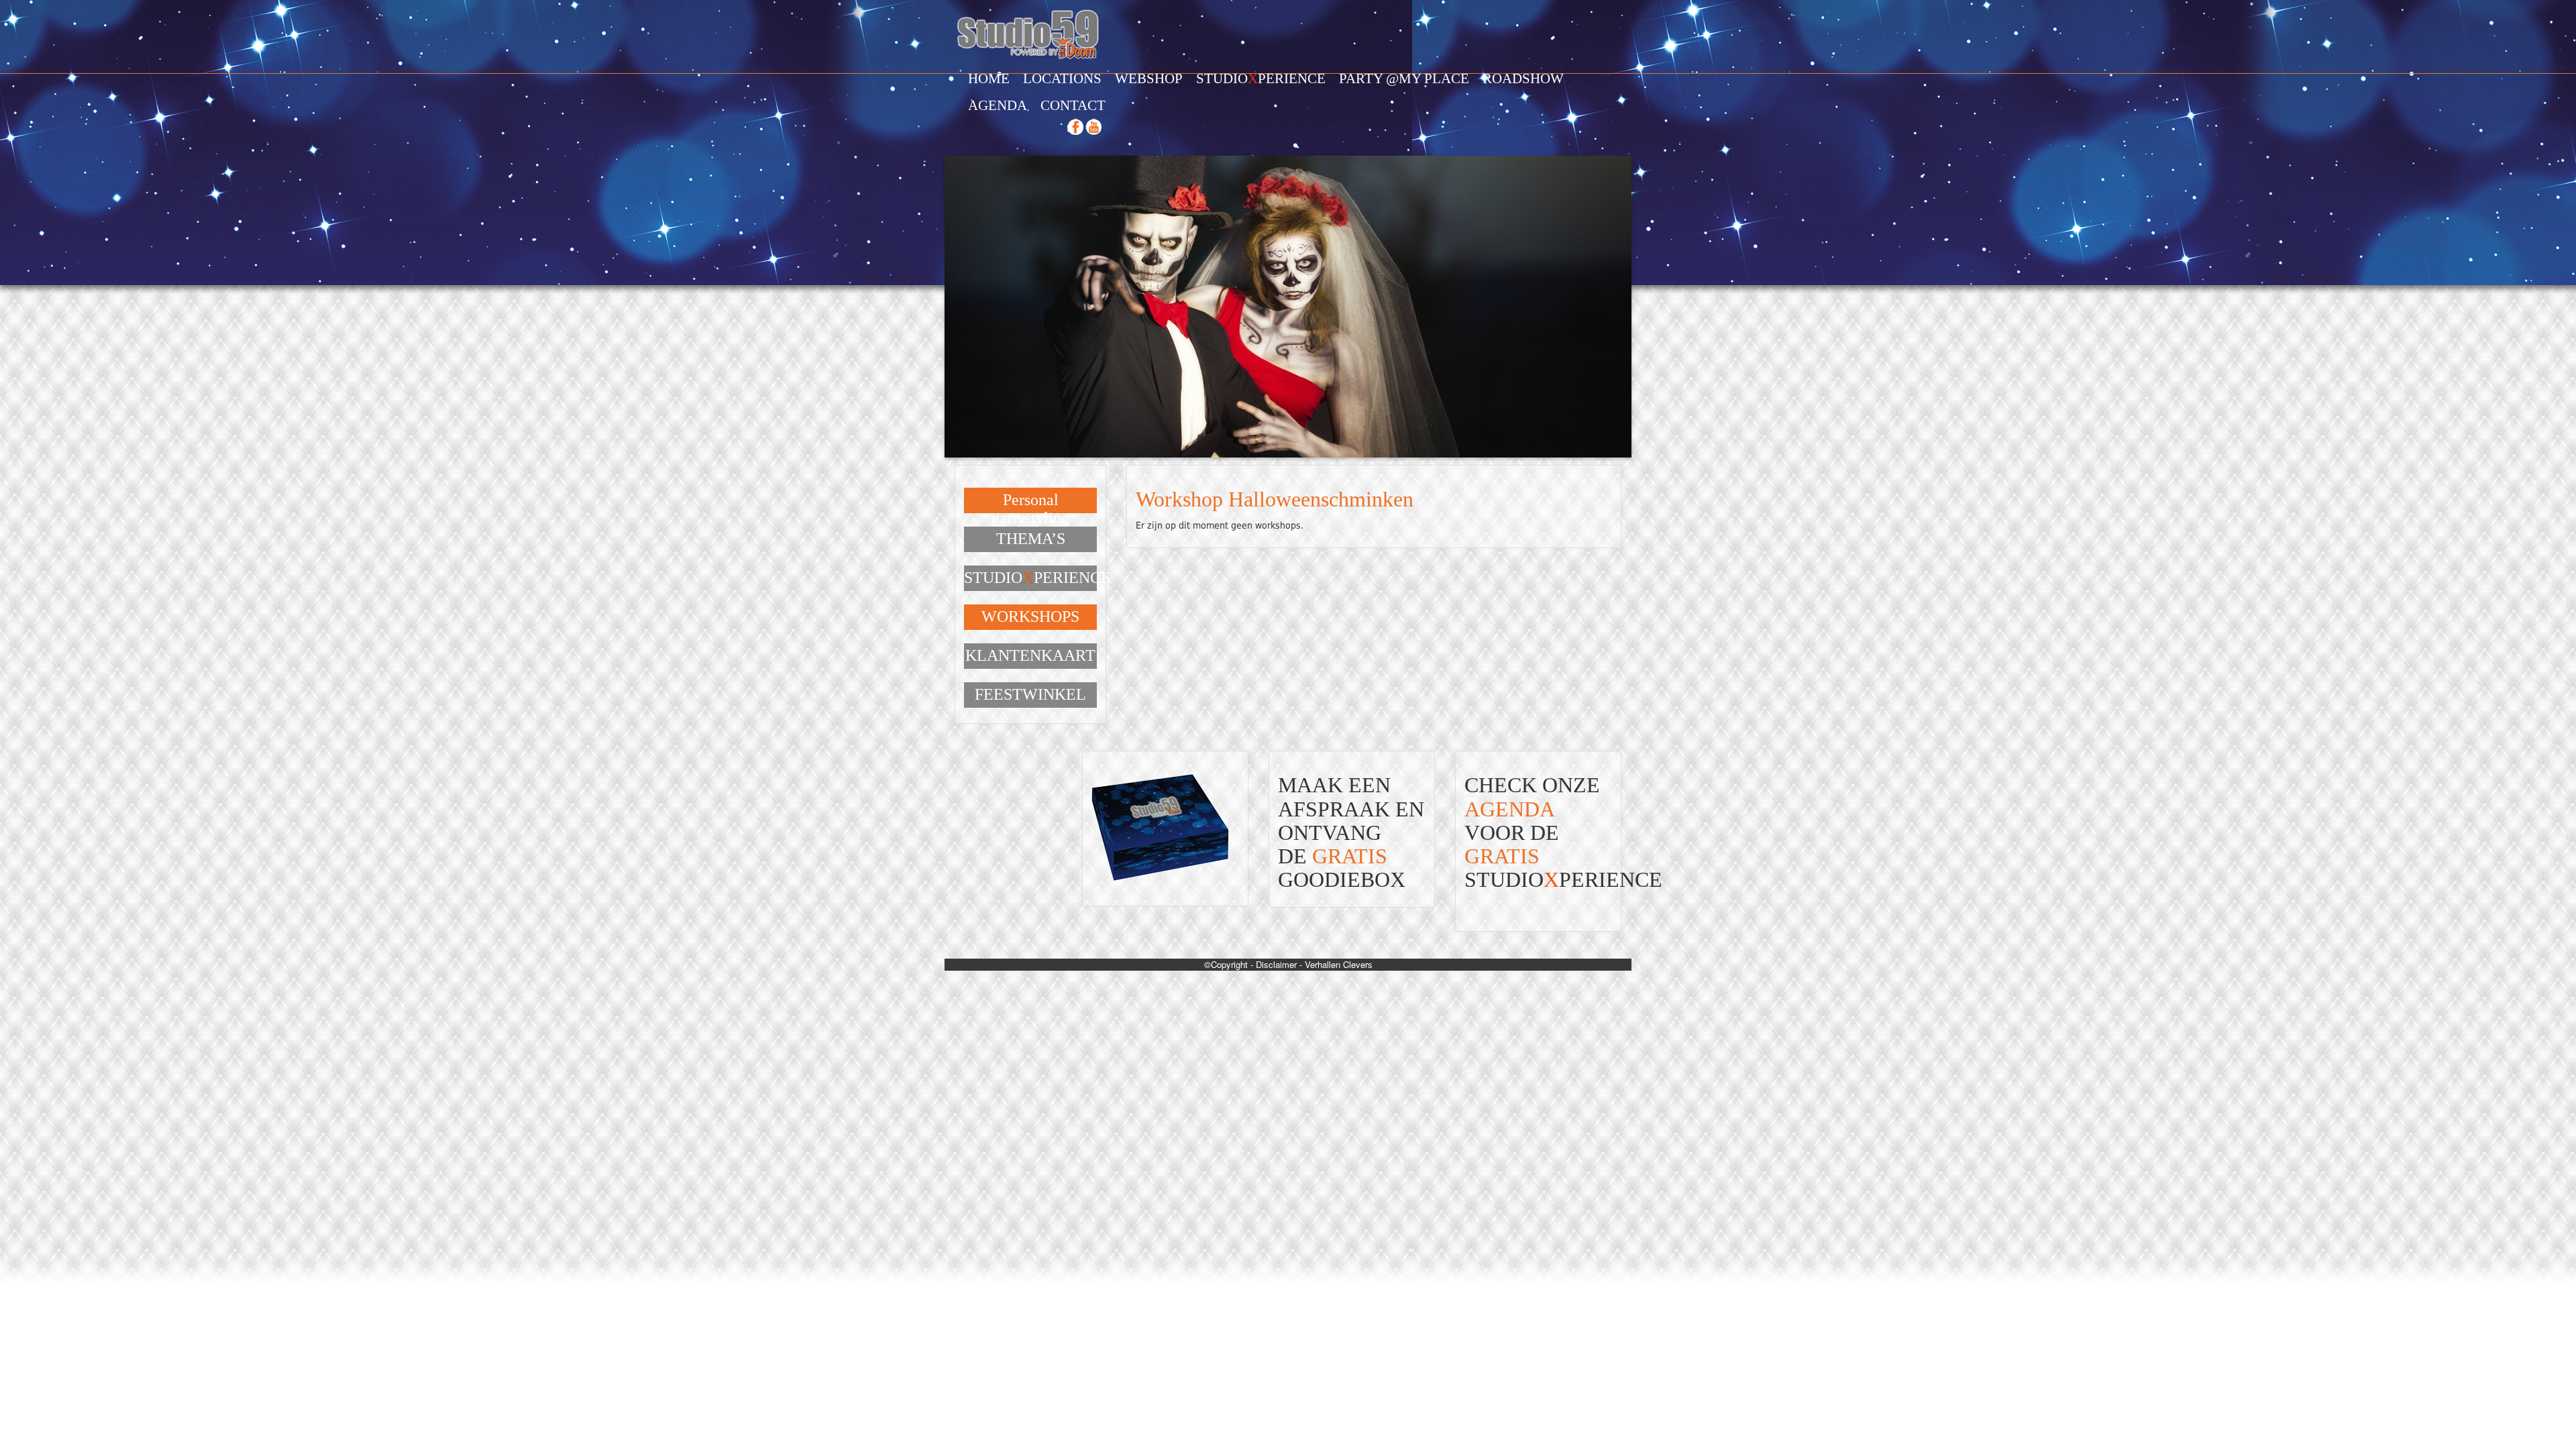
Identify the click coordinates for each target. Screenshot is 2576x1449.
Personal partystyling (1030, 508)
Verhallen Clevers (1339, 964)
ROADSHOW (1523, 78)
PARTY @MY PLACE (1404, 78)
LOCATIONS (1062, 78)
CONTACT (1073, 105)
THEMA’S (1031, 539)
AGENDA (998, 105)
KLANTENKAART (1030, 655)
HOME (989, 78)
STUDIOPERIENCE (1261, 78)
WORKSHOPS (1030, 616)
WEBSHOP (1149, 78)
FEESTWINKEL (1030, 694)
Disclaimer (1276, 964)
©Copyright (1226, 964)
